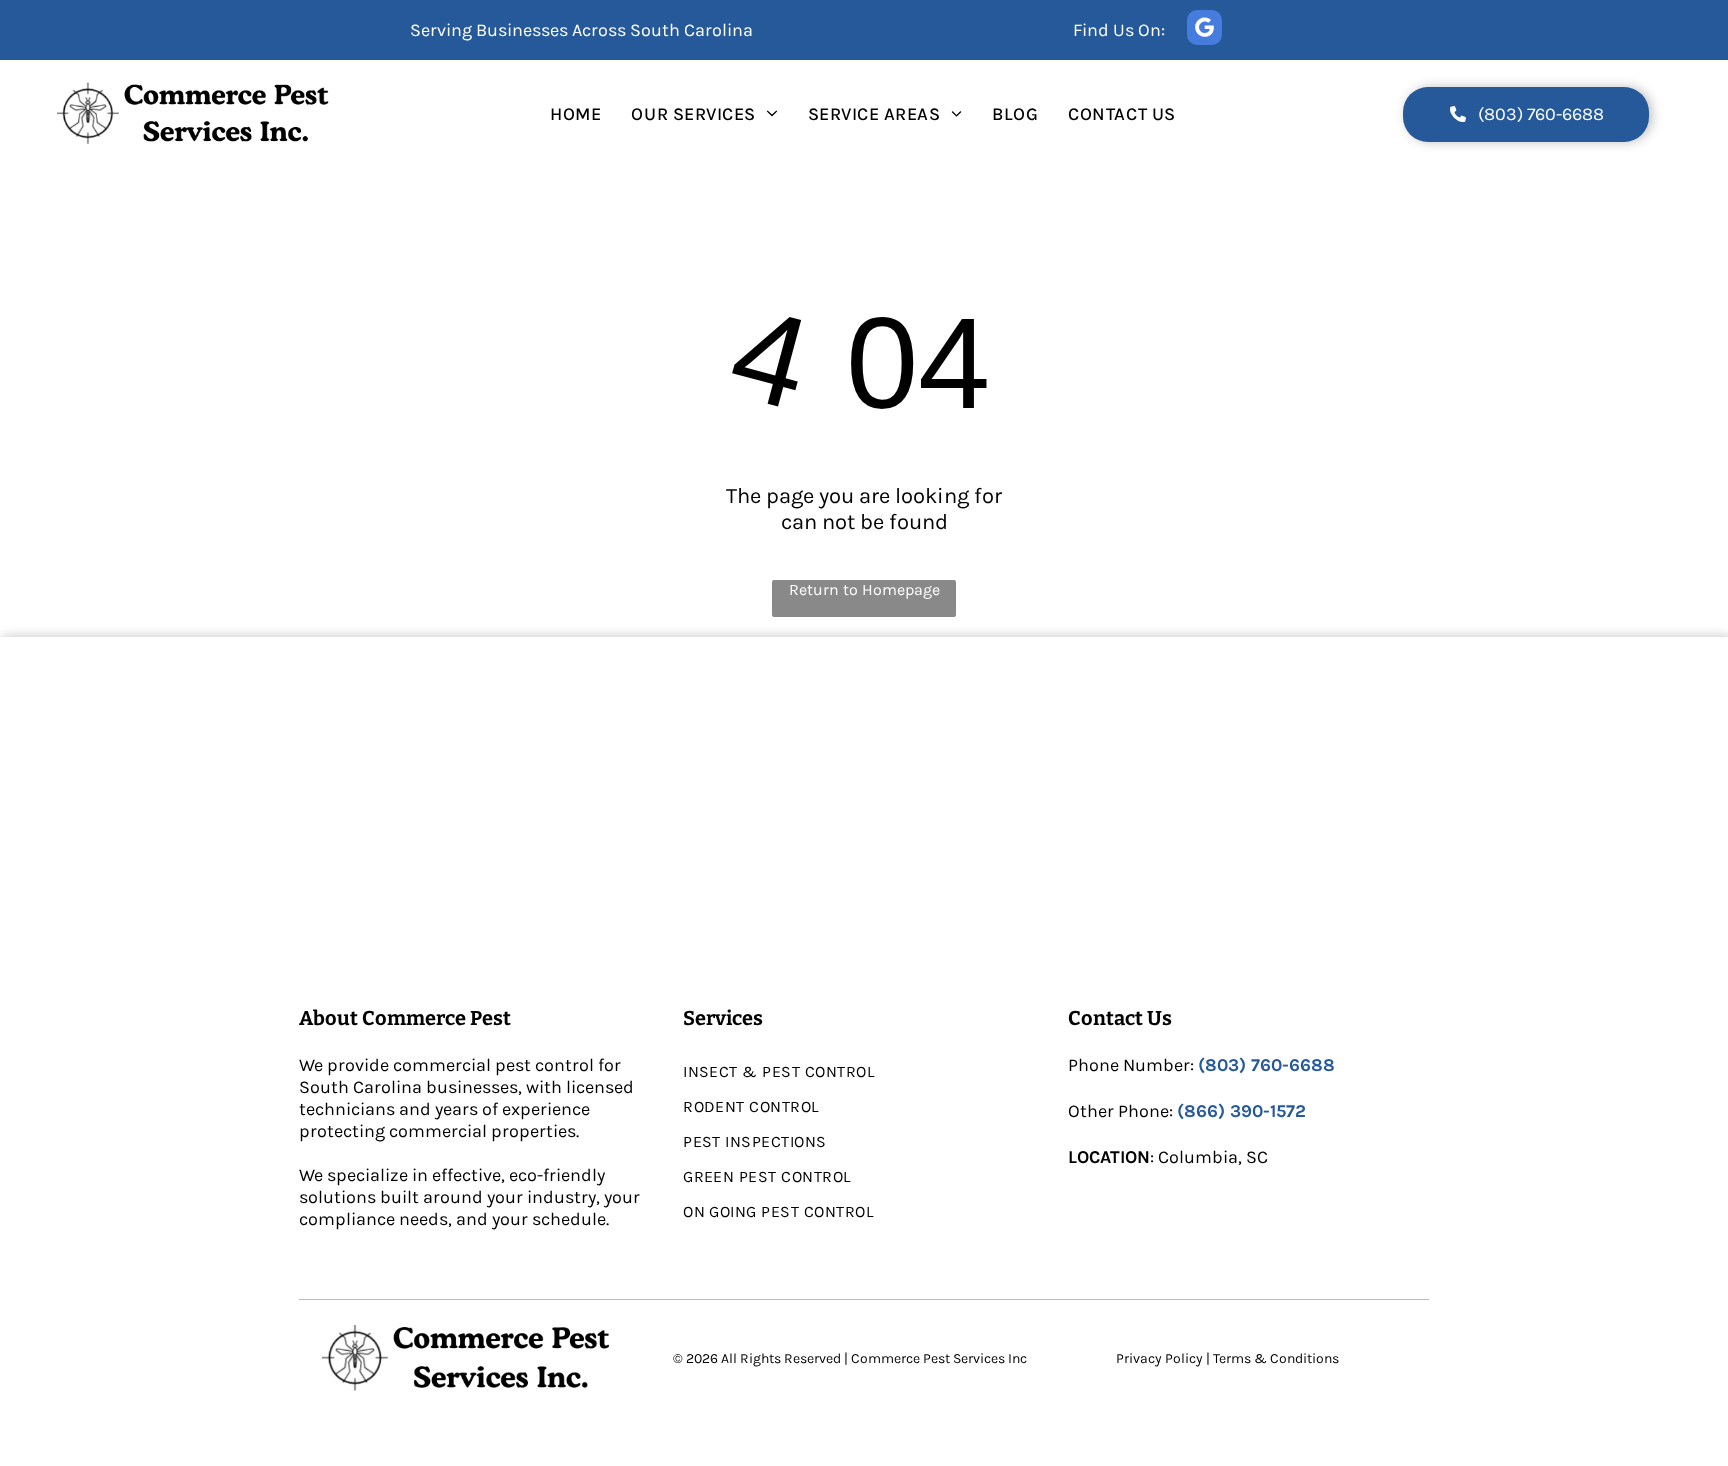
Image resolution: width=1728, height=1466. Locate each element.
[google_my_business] (1204, 30)
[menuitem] (575, 114)
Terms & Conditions (1276, 1358)
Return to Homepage (864, 589)
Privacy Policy (1159, 1358)
